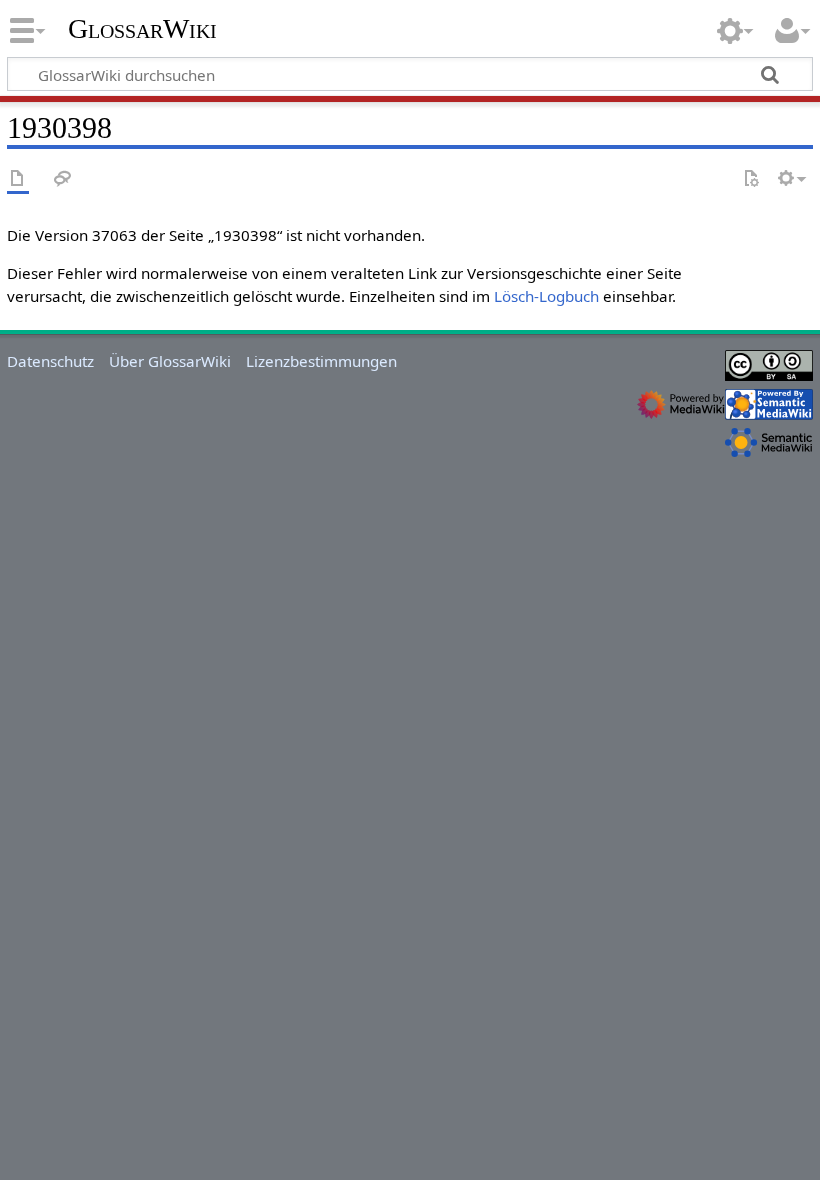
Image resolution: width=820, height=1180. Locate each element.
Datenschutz (50, 361)
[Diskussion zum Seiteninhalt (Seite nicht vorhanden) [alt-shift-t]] (63, 179)
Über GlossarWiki (170, 361)
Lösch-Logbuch (546, 296)
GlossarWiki (142, 29)
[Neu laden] (751, 179)
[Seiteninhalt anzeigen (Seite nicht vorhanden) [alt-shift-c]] (18, 179)
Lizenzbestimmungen (321, 361)
